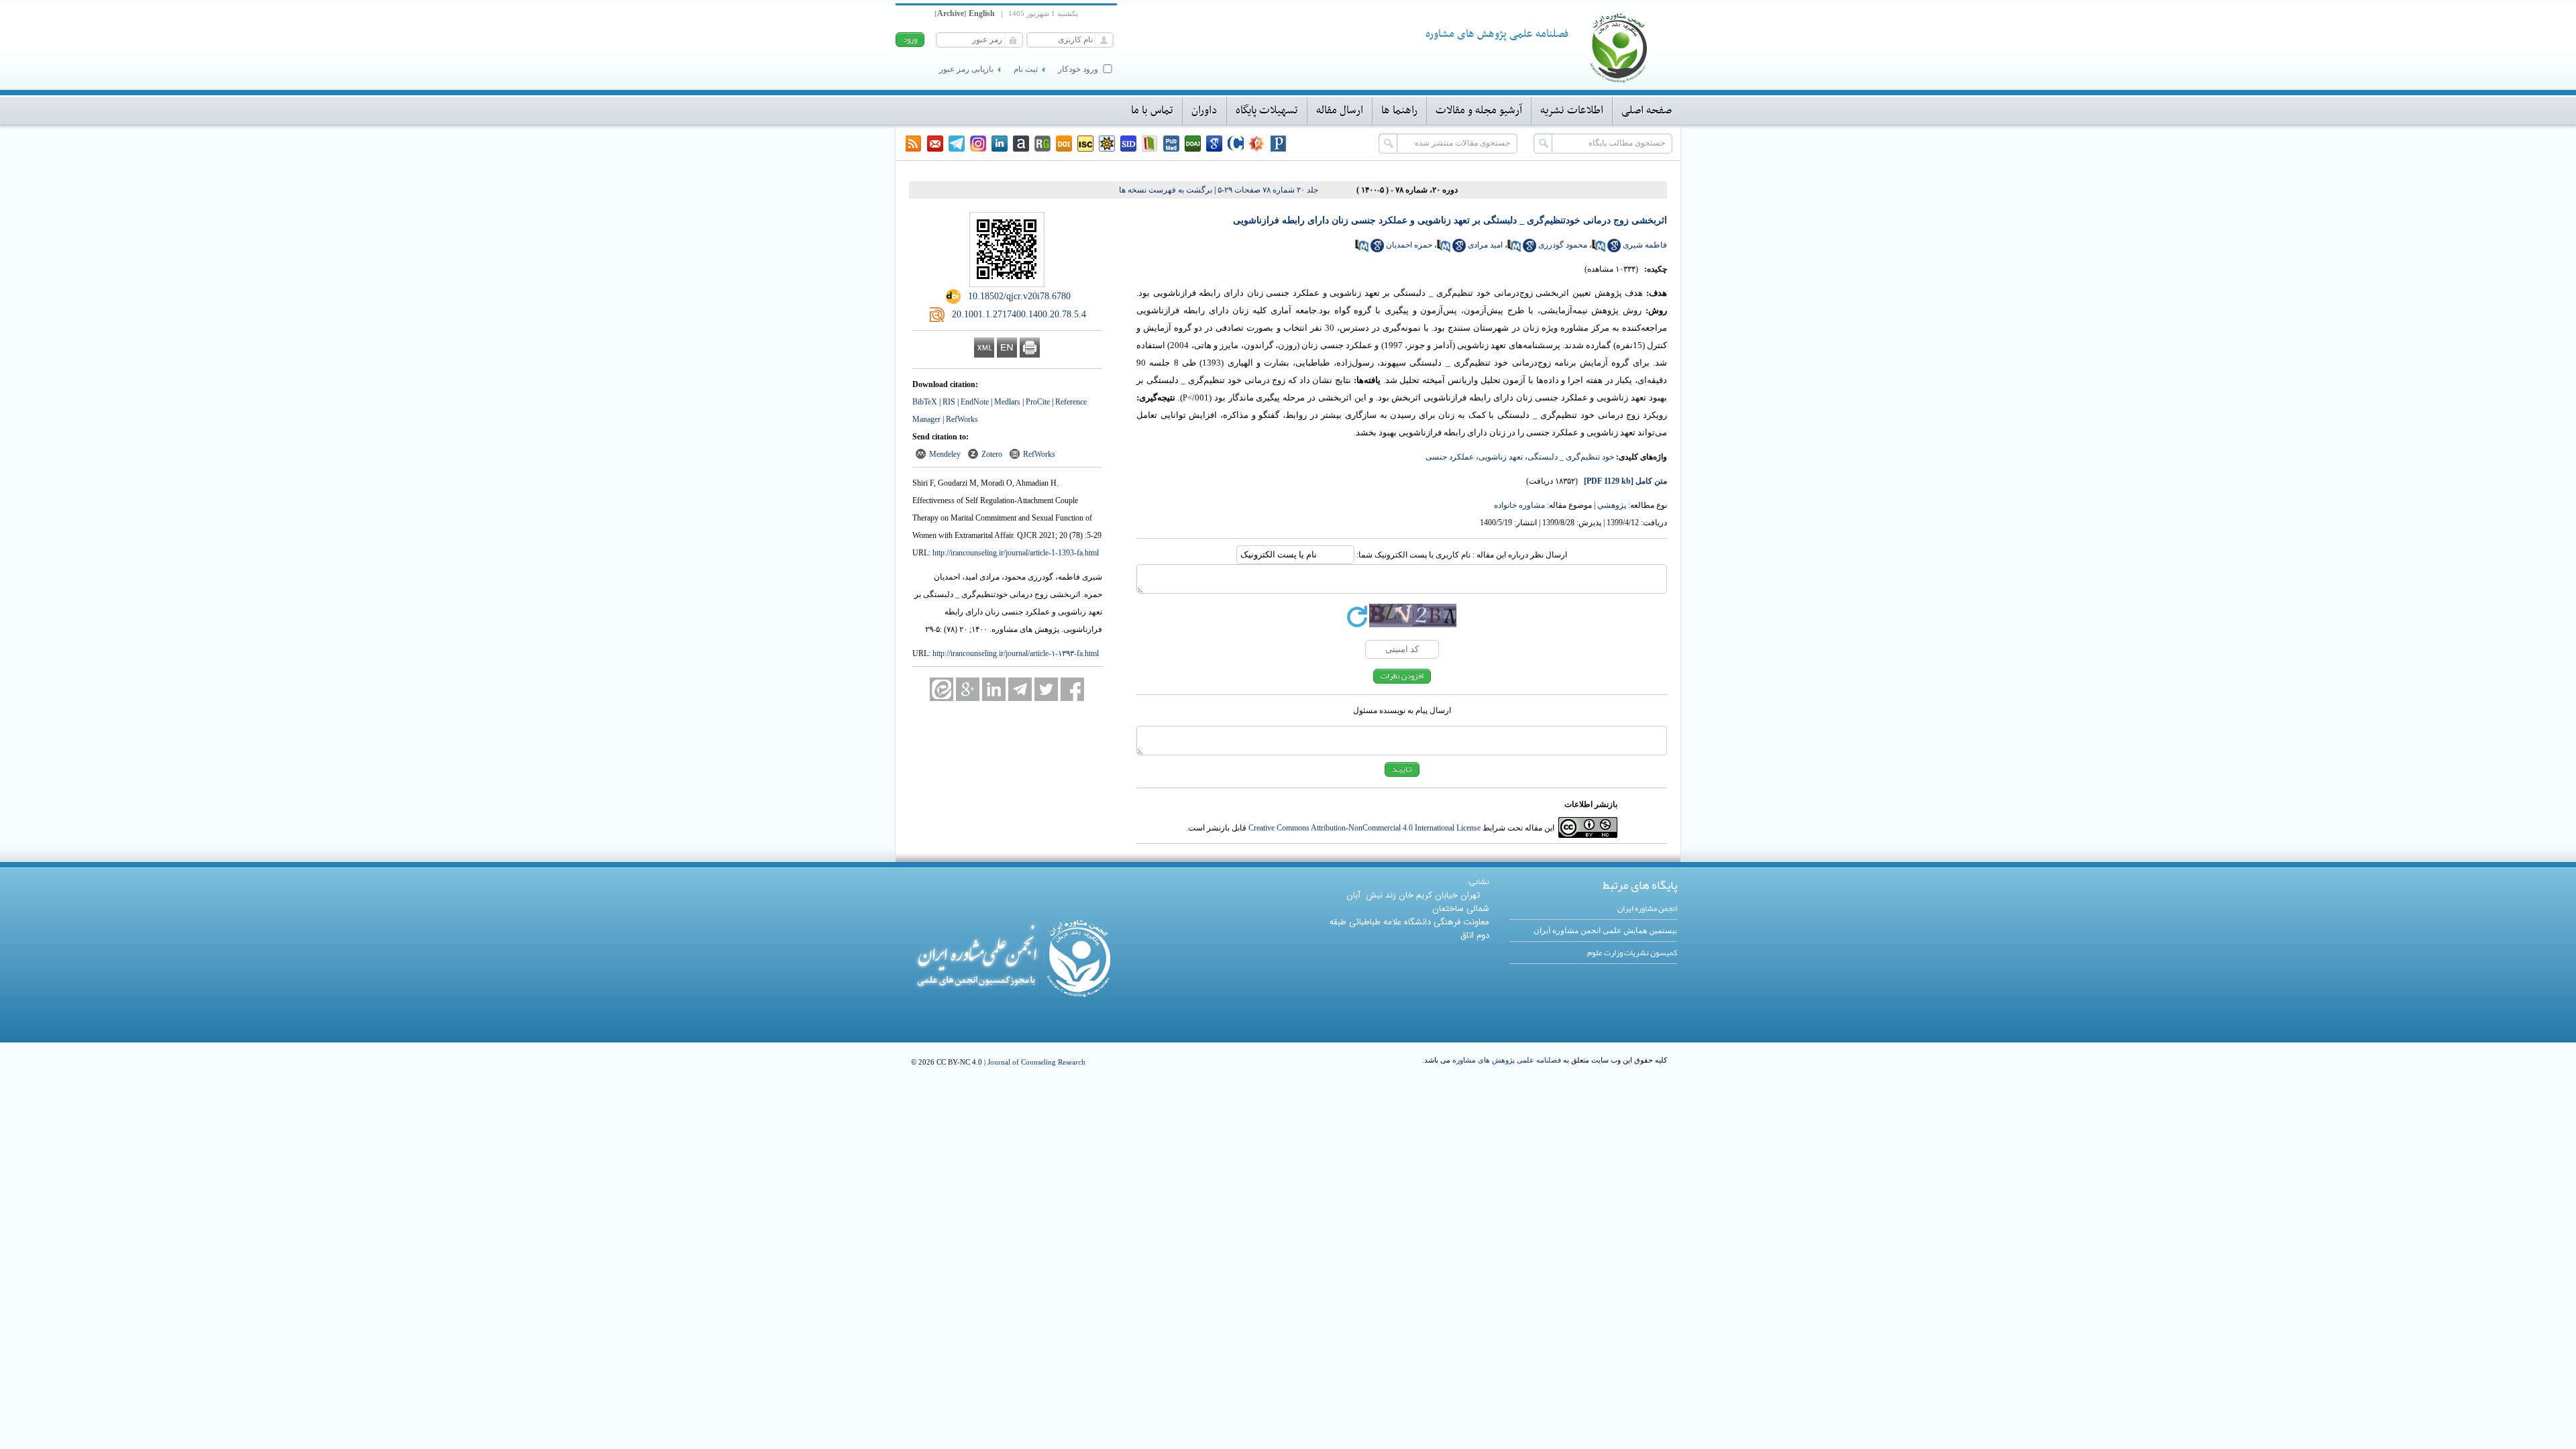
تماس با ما (1152, 111)
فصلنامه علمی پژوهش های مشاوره (1507, 1060)
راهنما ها (1399, 111)
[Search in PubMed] (1599, 250)
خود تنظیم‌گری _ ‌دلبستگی (1571, 457)
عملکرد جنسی (1450, 457)
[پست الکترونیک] (935, 144)
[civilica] (1236, 144)
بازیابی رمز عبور (966, 69)
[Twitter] (1046, 689)
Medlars (1007, 402)
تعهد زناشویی (1501, 457)
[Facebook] (1072, 689)
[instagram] (978, 144)
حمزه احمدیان (1409, 245)
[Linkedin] (1000, 144)
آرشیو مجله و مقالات (1479, 111)
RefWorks (962, 419)
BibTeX (925, 402)
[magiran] (1150, 144)
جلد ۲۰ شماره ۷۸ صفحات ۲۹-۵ (1268, 190)
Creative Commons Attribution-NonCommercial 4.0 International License (1364, 828)
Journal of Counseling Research (1036, 1062)
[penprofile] (1171, 144)
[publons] (1279, 144)
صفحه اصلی (1647, 111)
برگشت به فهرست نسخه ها (1166, 190)
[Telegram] (957, 144)
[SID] (1128, 144)
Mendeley (945, 454)
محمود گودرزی (1563, 245)
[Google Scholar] (1214, 144)
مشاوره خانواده (1519, 505)
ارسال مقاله (1340, 111)
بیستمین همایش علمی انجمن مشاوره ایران (1605, 930)
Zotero (992, 454)
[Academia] (1021, 144)
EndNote (975, 402)
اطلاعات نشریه (1572, 111)
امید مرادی (1485, 245)
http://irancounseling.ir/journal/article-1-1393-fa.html (1016, 553)
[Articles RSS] (914, 144)
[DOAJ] (1193, 144)
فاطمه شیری (1645, 245)
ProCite (1038, 402)
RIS (949, 402)
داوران (1204, 111)
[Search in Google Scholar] (1614, 250)
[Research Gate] (1042, 144)
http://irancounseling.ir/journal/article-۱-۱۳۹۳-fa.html (1016, 653)
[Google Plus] (968, 689)
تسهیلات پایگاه (1267, 111)
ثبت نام (1026, 69)
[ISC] (1085, 144)
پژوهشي (1612, 505)
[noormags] (1257, 144)
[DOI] (1064, 144)
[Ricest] (1107, 144)
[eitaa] (942, 689)
